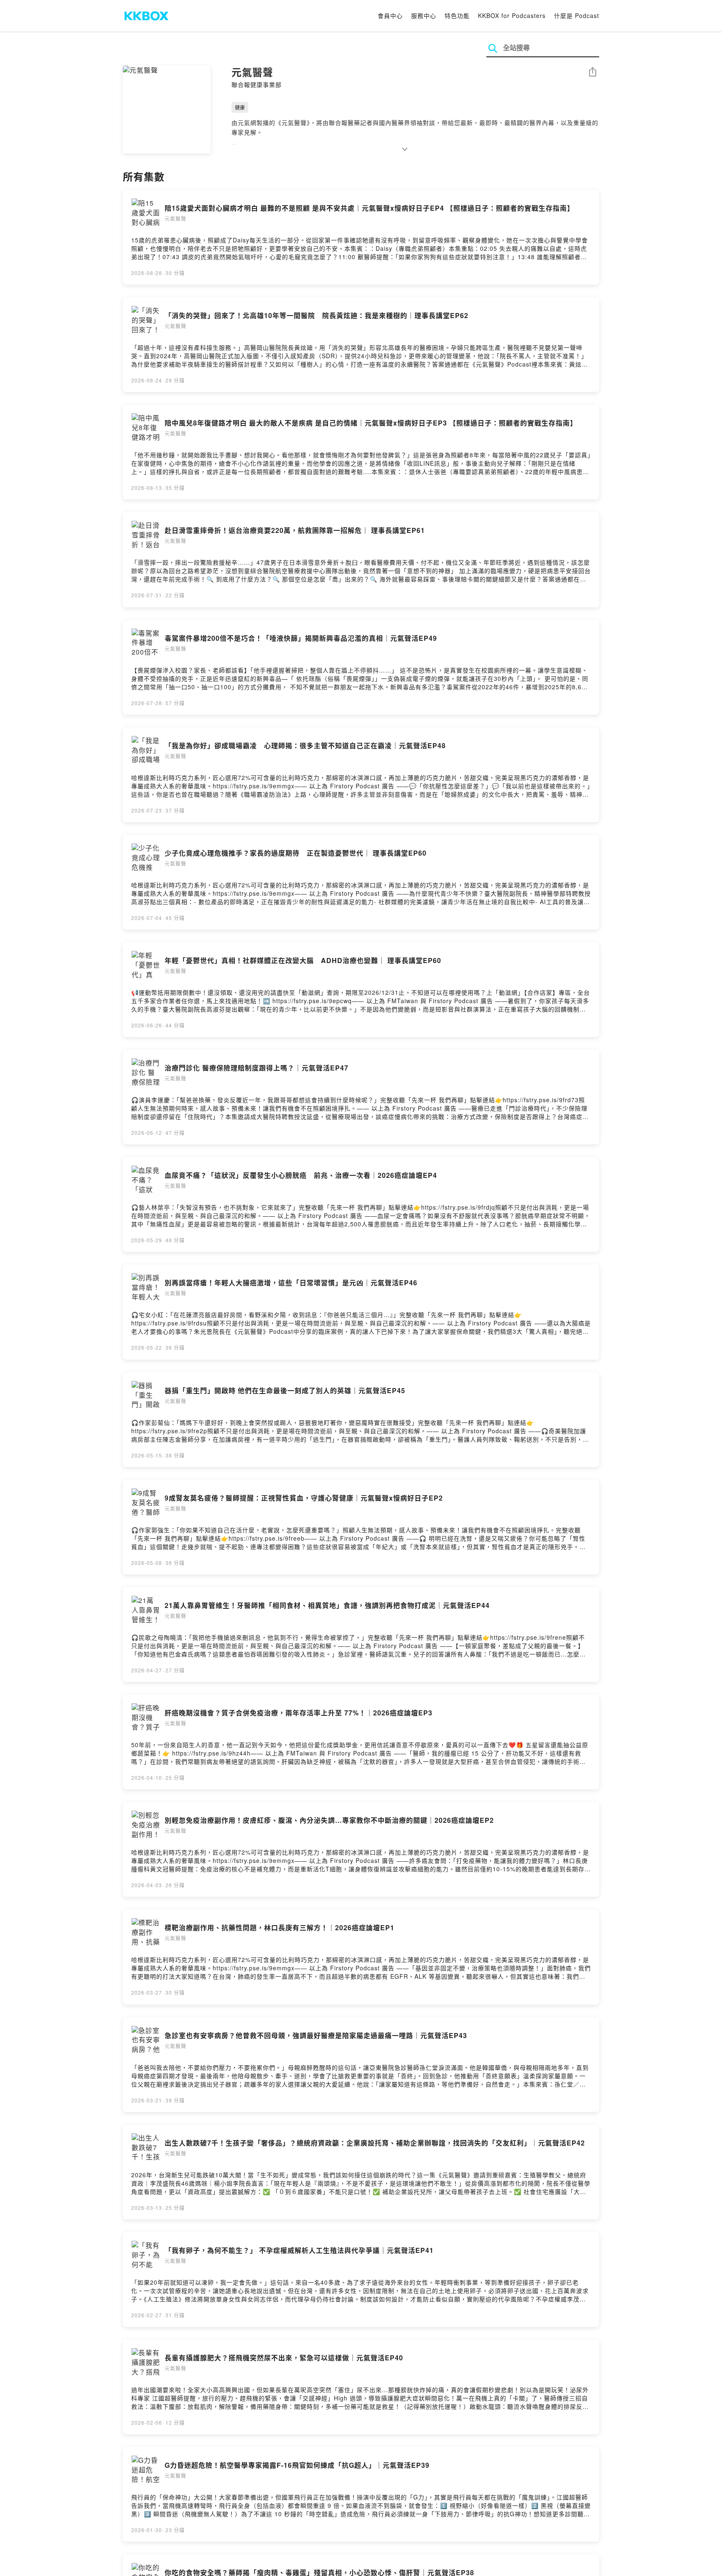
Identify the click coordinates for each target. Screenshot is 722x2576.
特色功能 (457, 15)
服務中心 (424, 15)
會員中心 (390, 15)
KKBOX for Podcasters (512, 15)
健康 (240, 107)
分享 (592, 73)
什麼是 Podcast (577, 15)
